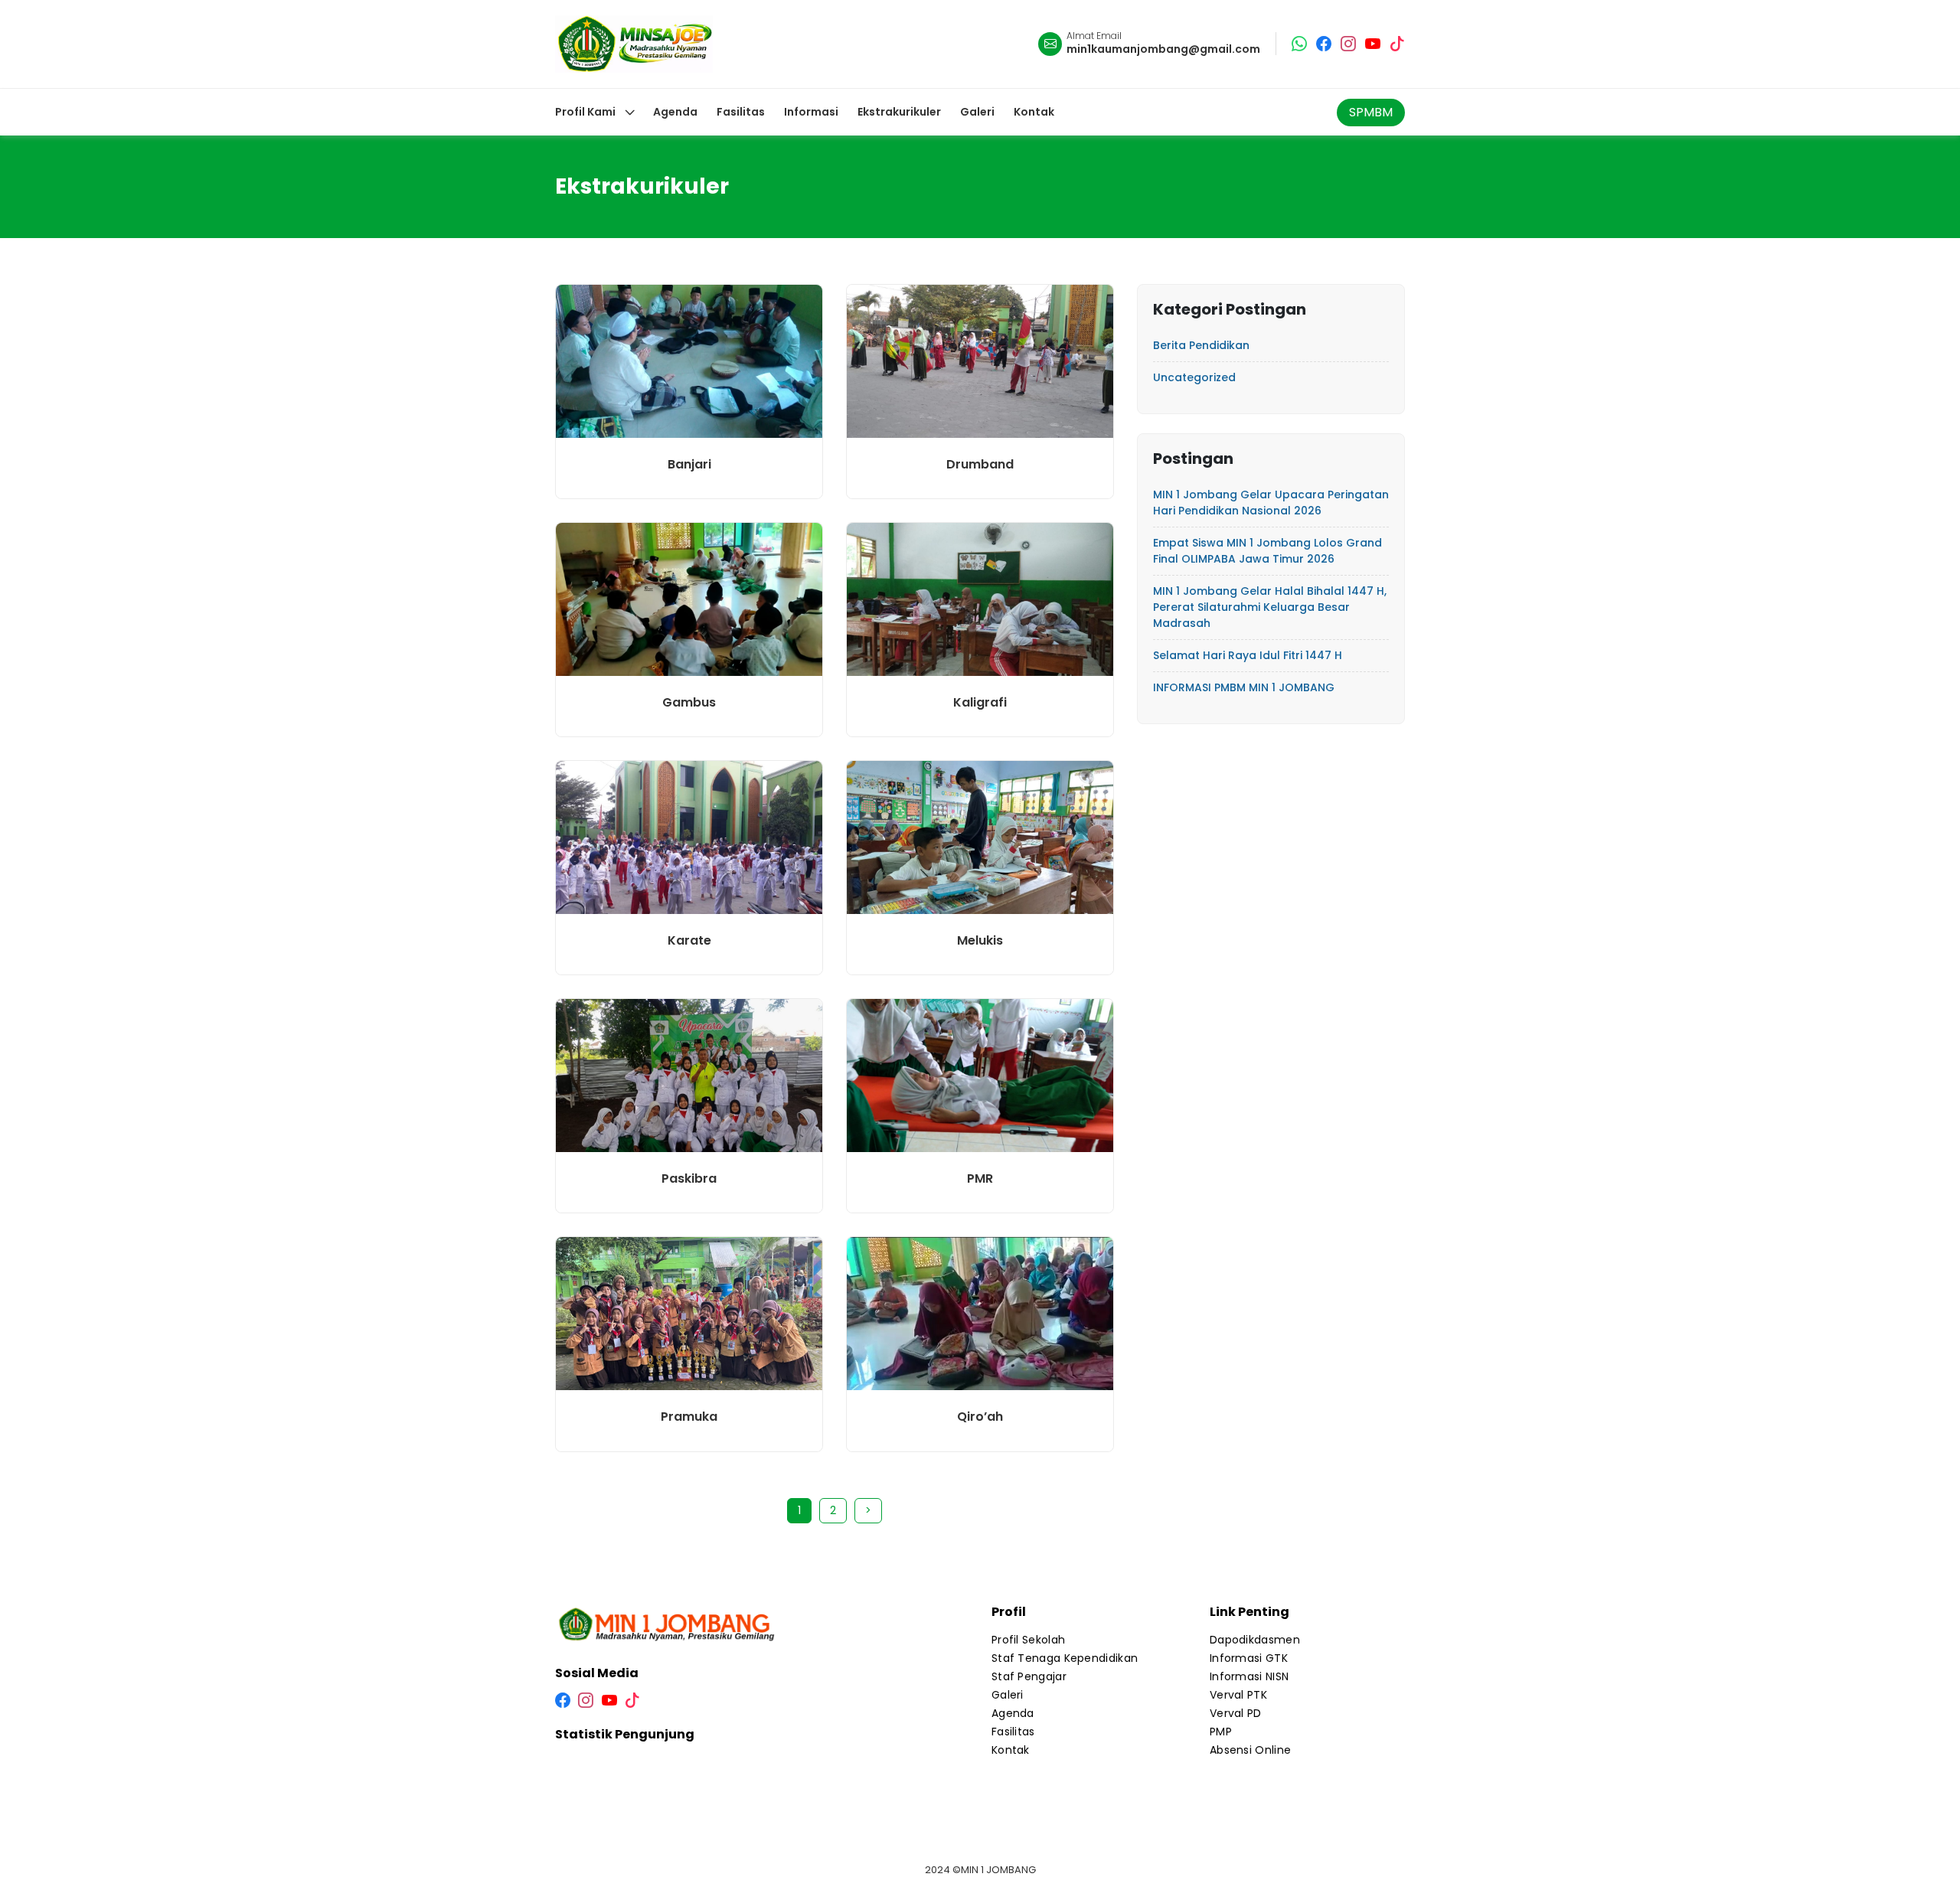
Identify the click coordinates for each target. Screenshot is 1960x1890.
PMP (1221, 1732)
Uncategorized (1194, 377)
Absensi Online (1250, 1750)
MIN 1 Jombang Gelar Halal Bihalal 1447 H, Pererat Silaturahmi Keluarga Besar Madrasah (1270, 607)
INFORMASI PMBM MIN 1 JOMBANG (1244, 687)
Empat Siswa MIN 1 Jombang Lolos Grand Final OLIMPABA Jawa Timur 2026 (1267, 551)
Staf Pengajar (1029, 1676)
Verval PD (1236, 1713)
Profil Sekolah (1028, 1640)
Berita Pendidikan (1201, 345)
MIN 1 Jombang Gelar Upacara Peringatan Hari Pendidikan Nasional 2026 (1271, 503)
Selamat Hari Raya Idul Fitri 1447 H (1248, 655)
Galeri (1008, 1695)
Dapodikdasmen (1255, 1640)
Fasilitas (1013, 1732)
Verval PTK (1238, 1695)
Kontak (1011, 1750)
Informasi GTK (1249, 1658)
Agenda (1013, 1713)
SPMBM (1371, 112)
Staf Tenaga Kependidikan (1065, 1658)
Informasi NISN (1249, 1676)
